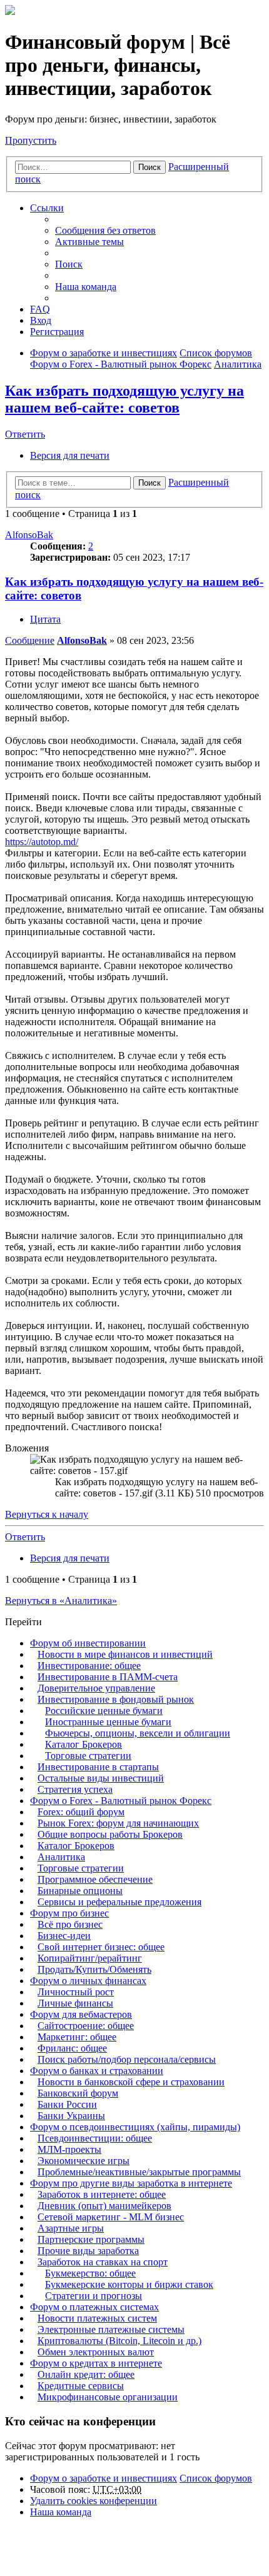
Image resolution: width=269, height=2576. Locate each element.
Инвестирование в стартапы (98, 1767)
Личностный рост (76, 1992)
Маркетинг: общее (77, 2037)
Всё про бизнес (70, 1924)
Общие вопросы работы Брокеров (110, 1834)
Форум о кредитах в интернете (96, 2363)
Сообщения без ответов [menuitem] (105, 230)
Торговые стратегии (88, 1756)
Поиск (150, 167)
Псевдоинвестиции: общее (95, 2138)
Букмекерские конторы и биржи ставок (129, 2284)
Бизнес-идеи (64, 1936)
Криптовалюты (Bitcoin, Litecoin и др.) (119, 2341)
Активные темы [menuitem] (89, 242)
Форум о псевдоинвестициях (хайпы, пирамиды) (135, 2127)
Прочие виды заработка (88, 2251)
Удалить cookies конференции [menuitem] (94, 2501)
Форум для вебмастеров (81, 2014)
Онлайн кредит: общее (86, 2374)
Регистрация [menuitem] (57, 332)
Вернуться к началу (47, 1514)
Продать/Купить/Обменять (94, 1969)
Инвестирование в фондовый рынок (116, 1699)
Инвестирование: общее (89, 1666)
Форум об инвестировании (88, 1643)
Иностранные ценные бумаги (108, 1722)
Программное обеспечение (95, 1879)
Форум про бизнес (69, 1913)
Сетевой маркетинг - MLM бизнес (111, 2217)
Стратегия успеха (75, 1789)
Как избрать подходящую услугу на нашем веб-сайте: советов (124, 399)
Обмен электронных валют (96, 2352)
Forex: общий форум (81, 1812)
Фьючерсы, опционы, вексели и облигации (138, 1733)
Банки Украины (71, 2116)
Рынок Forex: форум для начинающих (118, 1823)
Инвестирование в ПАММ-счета (108, 1677)
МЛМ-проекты (69, 2149)
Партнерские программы (91, 2239)
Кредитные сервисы (81, 2386)
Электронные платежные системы (111, 2329)
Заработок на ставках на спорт (103, 2262)
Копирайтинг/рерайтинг (90, 1958)
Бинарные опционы (80, 1891)
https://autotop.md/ (42, 842)
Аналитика (61, 1857)
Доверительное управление (96, 1688)
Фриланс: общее (72, 2048)
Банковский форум (78, 2093)
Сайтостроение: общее (86, 2026)
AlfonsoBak (29, 535)
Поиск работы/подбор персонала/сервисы (127, 2059)
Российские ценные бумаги (104, 1711)
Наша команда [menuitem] (86, 287)
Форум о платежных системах (94, 2307)
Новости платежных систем (97, 2318)
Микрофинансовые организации (108, 2397)
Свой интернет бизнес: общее (101, 1947)
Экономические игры (84, 2161)
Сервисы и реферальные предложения (119, 1902)
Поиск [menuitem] (69, 264)
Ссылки (47, 208)
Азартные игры (71, 2228)
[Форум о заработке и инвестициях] (10, 12)
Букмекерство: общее (90, 2273)
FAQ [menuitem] (40, 309)
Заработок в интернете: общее (102, 2194)
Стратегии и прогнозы (94, 2296)
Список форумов (216, 2478)
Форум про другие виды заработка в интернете (131, 2183)
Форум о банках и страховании (97, 2071)
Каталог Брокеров (84, 1744)
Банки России (67, 2104)
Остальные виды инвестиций (101, 1778)
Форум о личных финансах (88, 1981)
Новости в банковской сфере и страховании (131, 2082)
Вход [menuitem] (41, 320)
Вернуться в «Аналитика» (61, 1601)
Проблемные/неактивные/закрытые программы (139, 2172)
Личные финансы (75, 2003)
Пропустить (31, 140)
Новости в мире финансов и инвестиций (125, 1654)
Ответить (25, 434)
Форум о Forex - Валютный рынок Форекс (121, 1801)
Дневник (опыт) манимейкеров (104, 2206)
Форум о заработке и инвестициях (104, 2478)
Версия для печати (70, 455)
